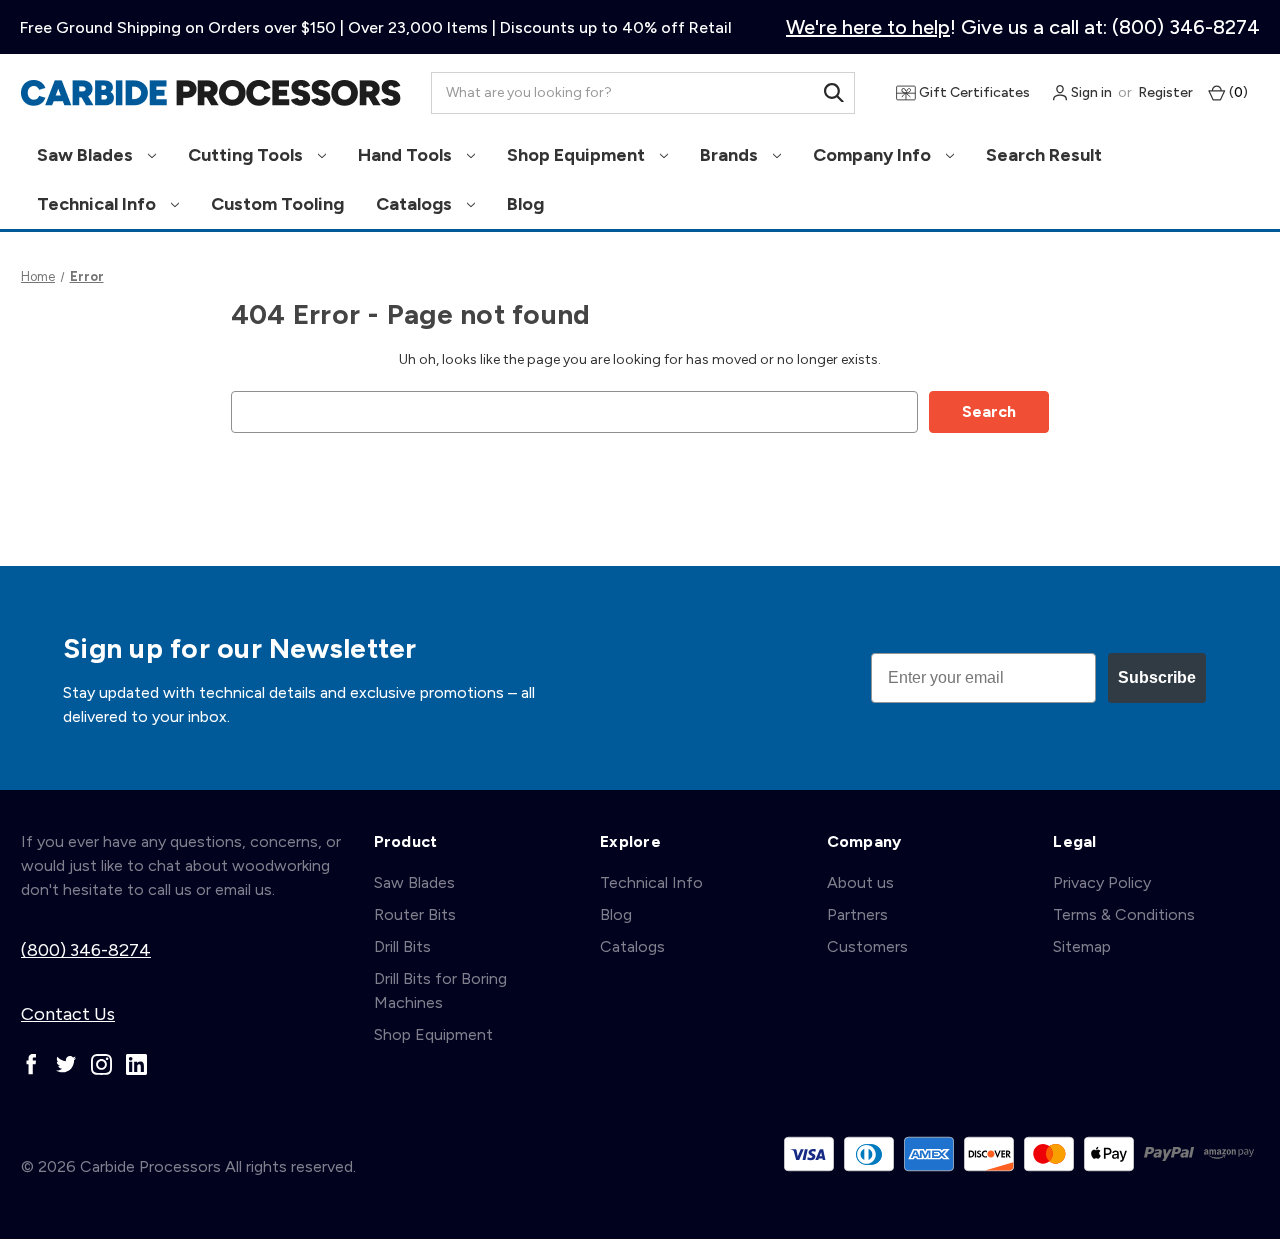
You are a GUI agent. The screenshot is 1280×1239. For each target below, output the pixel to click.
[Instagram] (101, 1064)
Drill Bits (402, 946)
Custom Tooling (277, 204)
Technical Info (98, 204)
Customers (867, 946)
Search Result (1044, 155)
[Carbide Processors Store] (211, 93)
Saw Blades (87, 155)
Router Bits (415, 914)
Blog (525, 204)
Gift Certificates (973, 92)
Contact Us (68, 1014)
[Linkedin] (136, 1064)
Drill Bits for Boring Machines (440, 990)
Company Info (874, 155)
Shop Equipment (578, 155)
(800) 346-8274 (86, 950)
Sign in (1090, 92)
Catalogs (416, 204)
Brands (731, 155)
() (1237, 92)
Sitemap (1082, 946)
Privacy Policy (1102, 882)
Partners (857, 914)
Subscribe (1157, 677)
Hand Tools (407, 155)
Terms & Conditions (1124, 914)
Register (1165, 92)
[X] (66, 1064)
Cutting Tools (247, 155)
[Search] (834, 93)
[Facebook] (31, 1064)
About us (860, 882)
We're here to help (868, 27)
